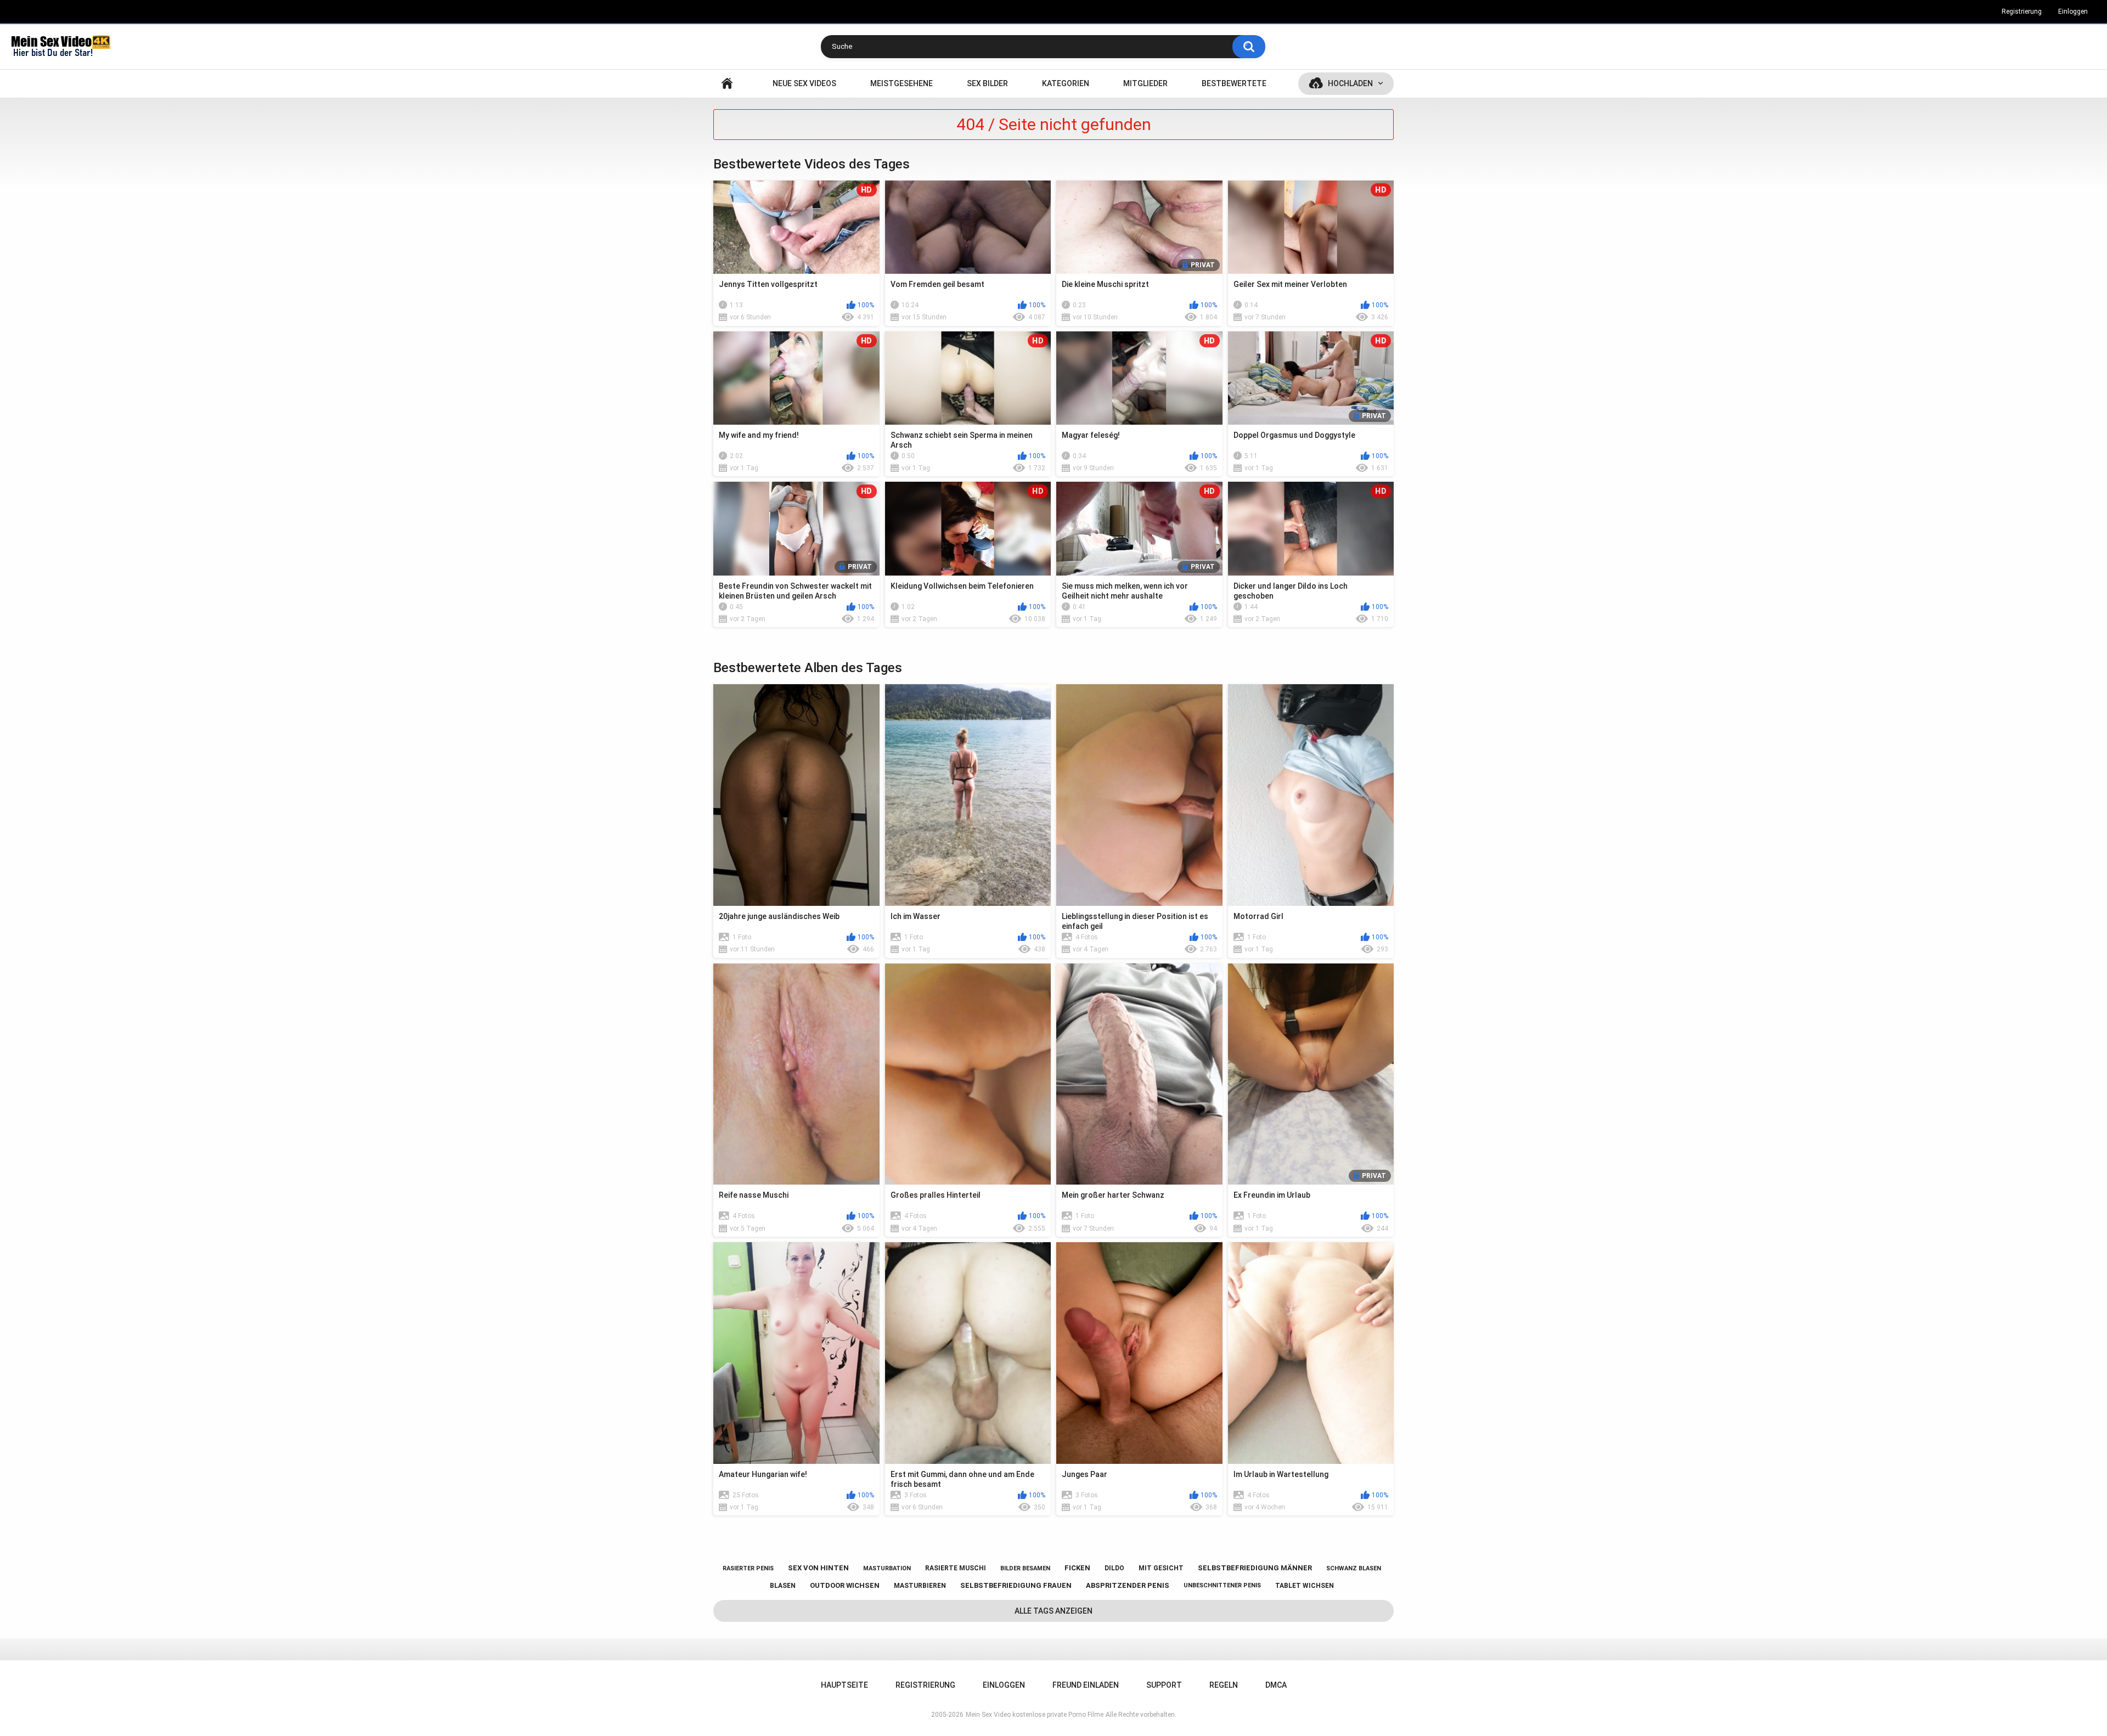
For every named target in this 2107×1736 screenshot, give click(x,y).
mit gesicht (1161, 1568)
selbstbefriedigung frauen (1016, 1585)
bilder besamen (1025, 1568)
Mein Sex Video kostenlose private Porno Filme (1035, 1715)
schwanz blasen (1354, 1568)
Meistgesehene (902, 83)
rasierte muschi (956, 1568)
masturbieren (920, 1586)
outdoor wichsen (845, 1585)
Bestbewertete (1234, 83)
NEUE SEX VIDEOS (804, 83)
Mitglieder (1145, 83)
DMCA (1276, 1685)
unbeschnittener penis (1222, 1585)
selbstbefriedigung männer (1255, 1568)
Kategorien (1066, 83)
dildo (1114, 1568)
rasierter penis (748, 1568)
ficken (1077, 1568)
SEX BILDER (987, 83)
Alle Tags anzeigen (1053, 1611)
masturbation (887, 1568)
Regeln (1224, 1685)
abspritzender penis (1128, 1585)
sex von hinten (818, 1568)
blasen (783, 1586)
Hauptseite (727, 84)
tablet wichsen (1305, 1586)
